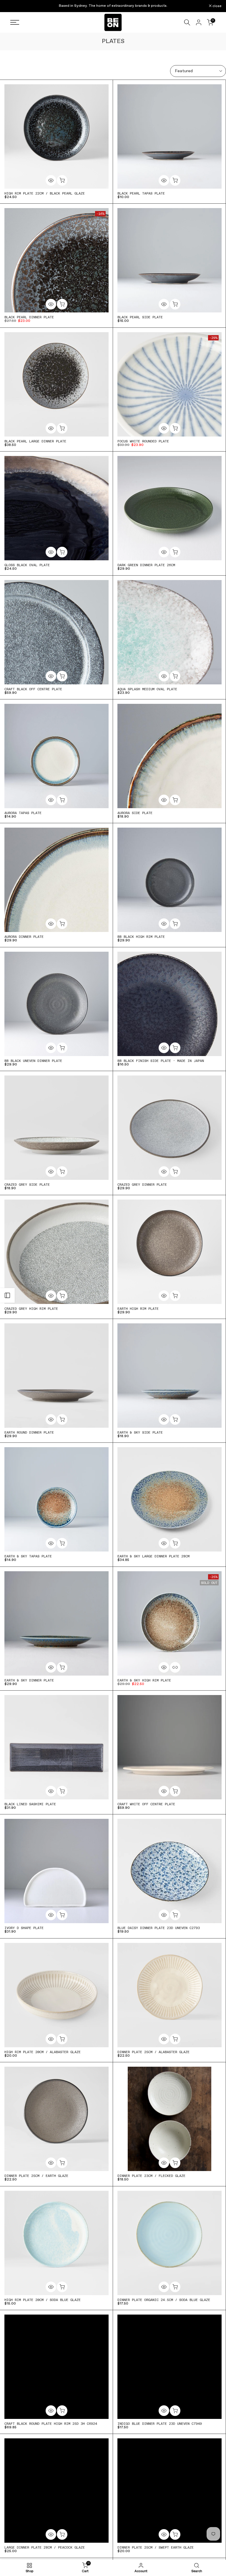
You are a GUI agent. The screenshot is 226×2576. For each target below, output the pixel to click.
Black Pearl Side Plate (140, 317)
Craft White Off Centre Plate (146, 1804)
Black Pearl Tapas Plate (141, 193)
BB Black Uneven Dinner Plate (33, 1061)
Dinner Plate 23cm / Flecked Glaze (151, 2176)
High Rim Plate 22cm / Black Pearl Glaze (45, 193)
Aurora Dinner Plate (24, 937)
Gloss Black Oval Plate (27, 565)
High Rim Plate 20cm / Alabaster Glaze (43, 2052)
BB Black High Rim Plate (141, 937)
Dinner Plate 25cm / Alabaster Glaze (153, 2052)
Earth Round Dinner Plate (29, 1432)
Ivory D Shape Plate (24, 1928)
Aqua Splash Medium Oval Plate (147, 689)
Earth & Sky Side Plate (140, 1432)
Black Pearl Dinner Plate (29, 317)
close (12, 6)
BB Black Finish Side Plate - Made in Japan (161, 1061)
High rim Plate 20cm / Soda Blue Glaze (43, 2300)
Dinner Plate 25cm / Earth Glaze (36, 2176)
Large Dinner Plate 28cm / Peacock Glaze (45, 2547)
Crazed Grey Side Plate (27, 1185)
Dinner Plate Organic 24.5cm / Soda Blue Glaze (164, 2300)
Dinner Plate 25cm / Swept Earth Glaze (156, 2547)
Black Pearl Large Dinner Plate (35, 441)
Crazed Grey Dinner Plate (142, 1185)
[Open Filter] (7, 1295)
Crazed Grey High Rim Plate (31, 1309)
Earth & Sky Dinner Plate (29, 1680)
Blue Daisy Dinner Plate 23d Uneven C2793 (159, 1928)
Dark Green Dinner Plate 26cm (146, 565)
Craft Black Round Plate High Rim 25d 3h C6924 (51, 2424)
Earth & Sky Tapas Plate (28, 1556)
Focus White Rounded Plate (143, 441)
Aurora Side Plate (135, 813)
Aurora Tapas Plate (23, 813)
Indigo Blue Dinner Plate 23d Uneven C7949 (160, 2424)
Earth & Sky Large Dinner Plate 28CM (153, 1556)
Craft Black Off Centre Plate (33, 689)
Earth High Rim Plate (138, 1309)
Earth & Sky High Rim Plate (144, 1680)
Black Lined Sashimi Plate (30, 1804)
